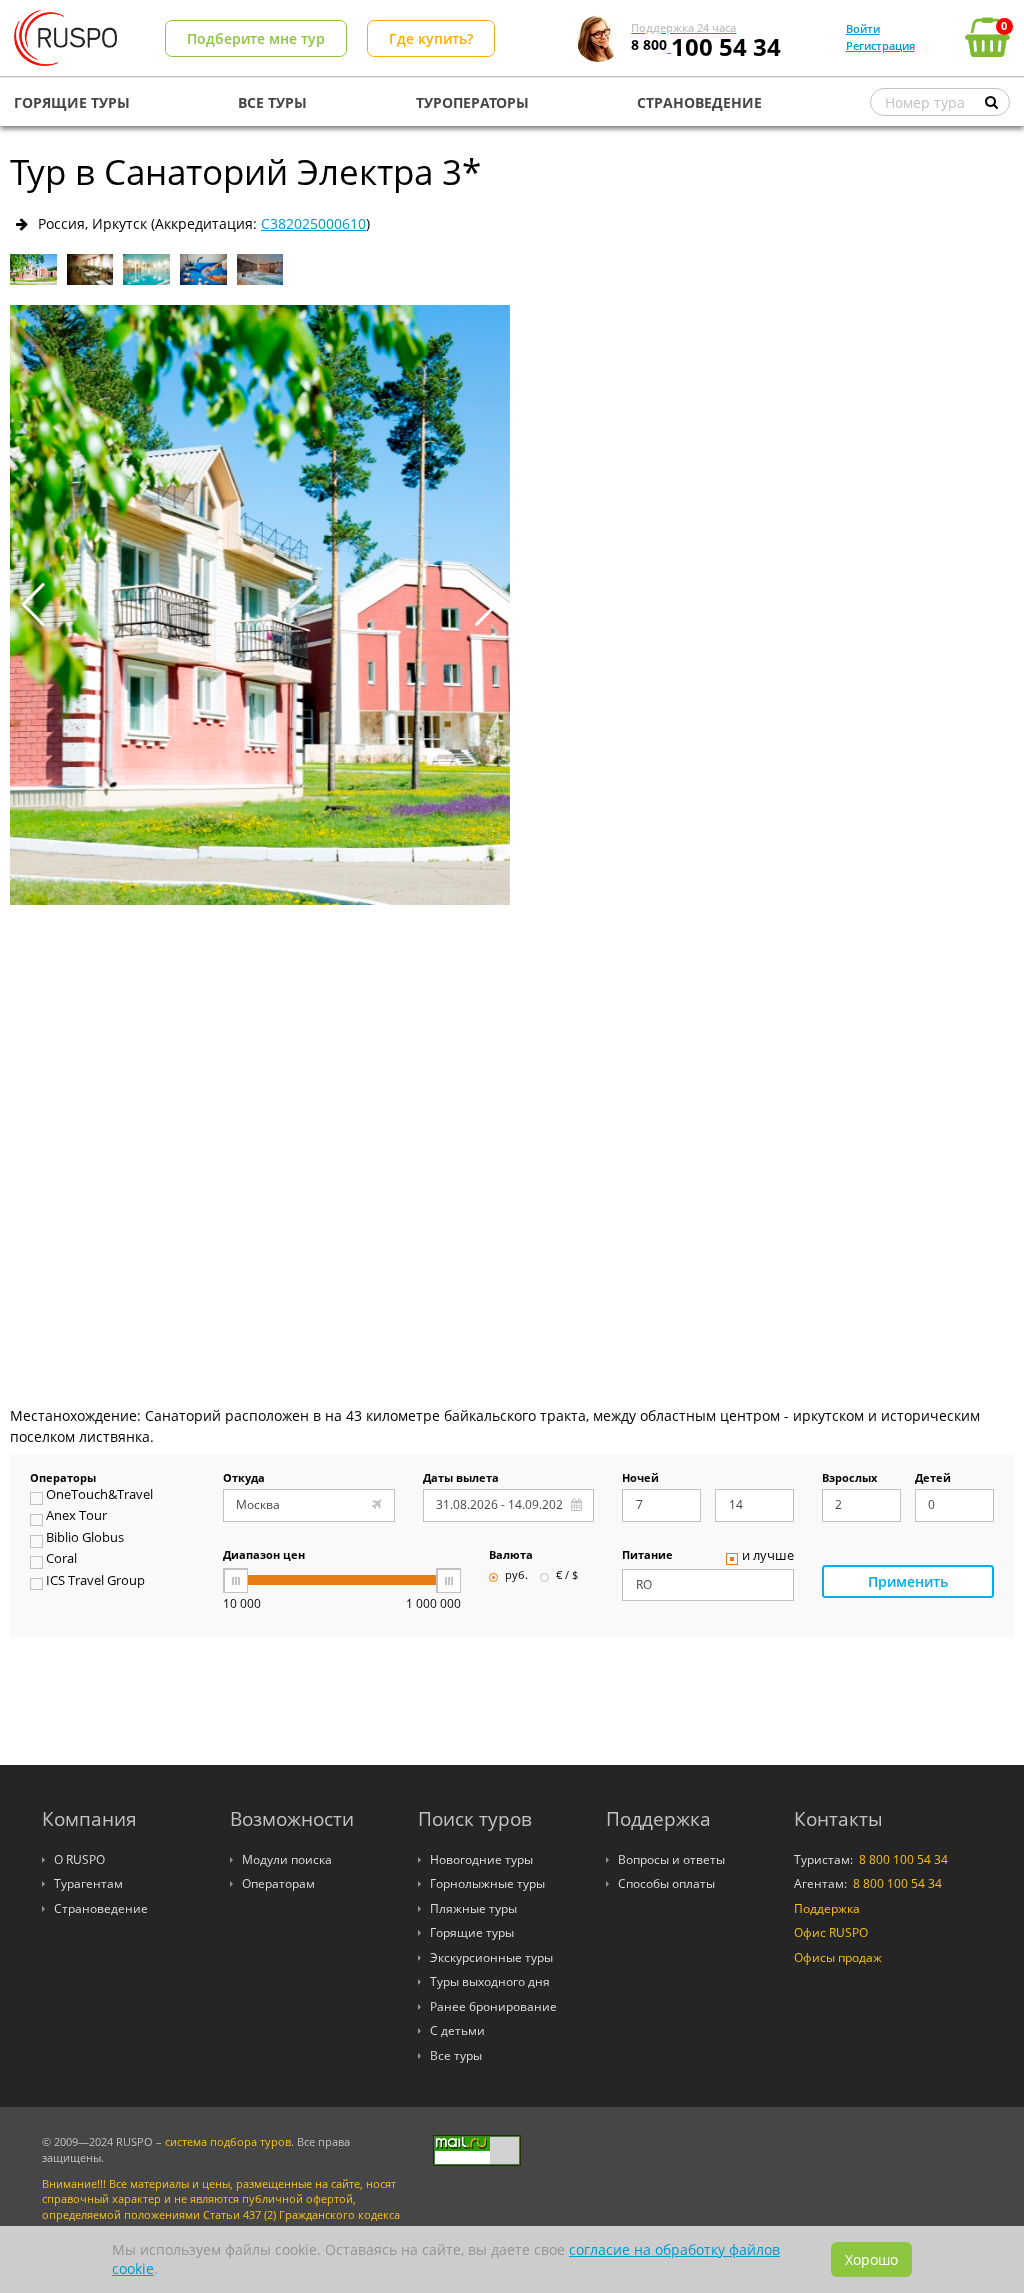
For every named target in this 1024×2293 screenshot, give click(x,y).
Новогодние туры (481, 1859)
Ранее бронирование (493, 2006)
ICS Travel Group (95, 1582)
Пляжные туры (473, 1908)
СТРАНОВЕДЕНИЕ (699, 102)
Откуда (244, 1479)
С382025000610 (313, 223)
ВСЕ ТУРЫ (272, 102)
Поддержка (827, 1908)
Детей (933, 1479)
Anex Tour (76, 1517)
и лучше (768, 1557)
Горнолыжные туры (487, 1883)
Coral (61, 1560)
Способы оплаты (666, 1883)
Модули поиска (287, 1859)
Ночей (640, 1479)
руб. (516, 1576)
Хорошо (871, 2259)
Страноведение (101, 1908)
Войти (863, 28)
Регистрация (880, 45)
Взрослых (849, 1479)
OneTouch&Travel (99, 1496)
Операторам (278, 1883)
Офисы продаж (838, 1957)
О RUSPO (79, 1859)
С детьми (457, 2030)
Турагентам (88, 1883)
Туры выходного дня (490, 1981)
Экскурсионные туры (491, 1957)
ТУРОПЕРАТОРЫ (472, 102)
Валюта (511, 1556)
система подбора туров (228, 2142)
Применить (908, 1581)
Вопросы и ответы (671, 1859)
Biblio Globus (85, 1539)
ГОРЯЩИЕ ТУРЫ (72, 102)
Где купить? (431, 38)
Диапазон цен (264, 1556)
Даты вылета (461, 1479)
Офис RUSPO (831, 1932)
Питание (647, 1556)
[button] (486, 605)
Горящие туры (472, 1932)
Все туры (456, 2055)
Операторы (63, 1479)
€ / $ (567, 1576)
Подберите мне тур (256, 38)
